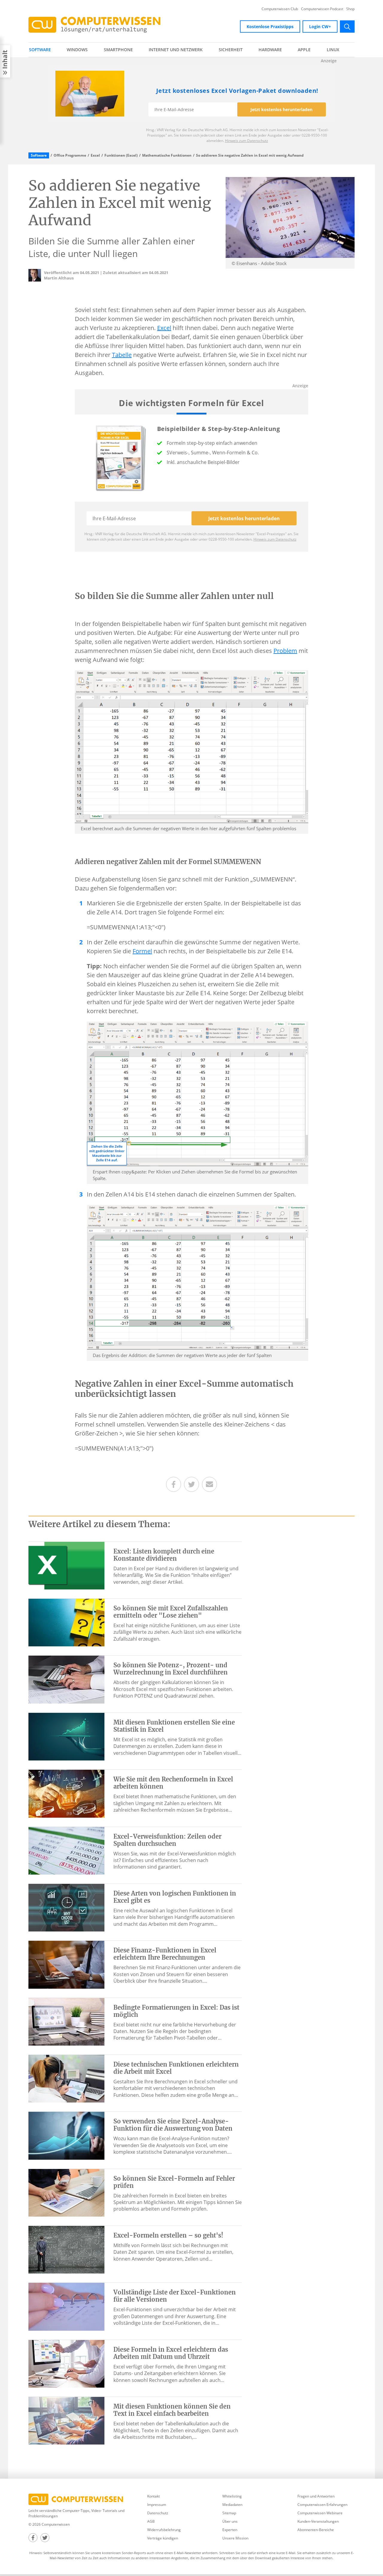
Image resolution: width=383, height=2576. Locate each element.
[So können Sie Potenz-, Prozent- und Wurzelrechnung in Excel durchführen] (66, 1679)
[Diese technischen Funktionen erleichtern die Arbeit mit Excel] (66, 2078)
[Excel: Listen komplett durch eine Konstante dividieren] (66, 1565)
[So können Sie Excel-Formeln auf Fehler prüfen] (66, 2192)
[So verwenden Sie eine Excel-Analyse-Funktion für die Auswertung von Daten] (66, 2135)
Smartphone (118, 50)
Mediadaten (232, 2505)
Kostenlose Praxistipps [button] (270, 27)
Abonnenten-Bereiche (316, 2530)
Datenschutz (158, 2513)
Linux (333, 50)
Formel (142, 951)
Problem (285, 651)
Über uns (230, 2521)
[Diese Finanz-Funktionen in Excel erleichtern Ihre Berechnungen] (66, 1964)
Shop (350, 9)
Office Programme (70, 155)
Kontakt (153, 2496)
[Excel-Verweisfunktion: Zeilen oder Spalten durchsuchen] (66, 1850)
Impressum (157, 2505)
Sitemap (229, 2513)
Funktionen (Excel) (121, 155)
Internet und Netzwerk (176, 50)
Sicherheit (231, 50)
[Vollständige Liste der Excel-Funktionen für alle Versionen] (66, 2306)
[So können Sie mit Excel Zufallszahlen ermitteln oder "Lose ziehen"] (66, 1622)
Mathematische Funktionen (167, 155)
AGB (151, 2521)
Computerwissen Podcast (322, 9)
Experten (230, 2530)
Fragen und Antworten (316, 2496)
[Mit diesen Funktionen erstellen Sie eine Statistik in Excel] (66, 1736)
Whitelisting (232, 2496)
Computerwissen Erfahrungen (322, 2505)
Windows (77, 50)
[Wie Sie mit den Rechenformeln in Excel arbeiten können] (66, 1793)
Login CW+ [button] (320, 27)
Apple (304, 50)
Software (40, 50)
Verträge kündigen (163, 2538)
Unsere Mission (235, 2538)
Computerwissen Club (280, 9)
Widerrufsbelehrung (164, 2530)
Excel (95, 155)
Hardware (270, 50)
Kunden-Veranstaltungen (318, 2521)
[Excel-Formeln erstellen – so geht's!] (66, 2249)
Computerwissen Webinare (320, 2513)
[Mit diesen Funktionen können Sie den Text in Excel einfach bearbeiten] (66, 2420)
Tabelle (122, 355)
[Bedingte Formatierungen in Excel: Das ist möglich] (66, 2021)
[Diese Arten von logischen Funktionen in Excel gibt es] (66, 1907)
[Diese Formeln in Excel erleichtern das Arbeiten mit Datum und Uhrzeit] (66, 2363)
